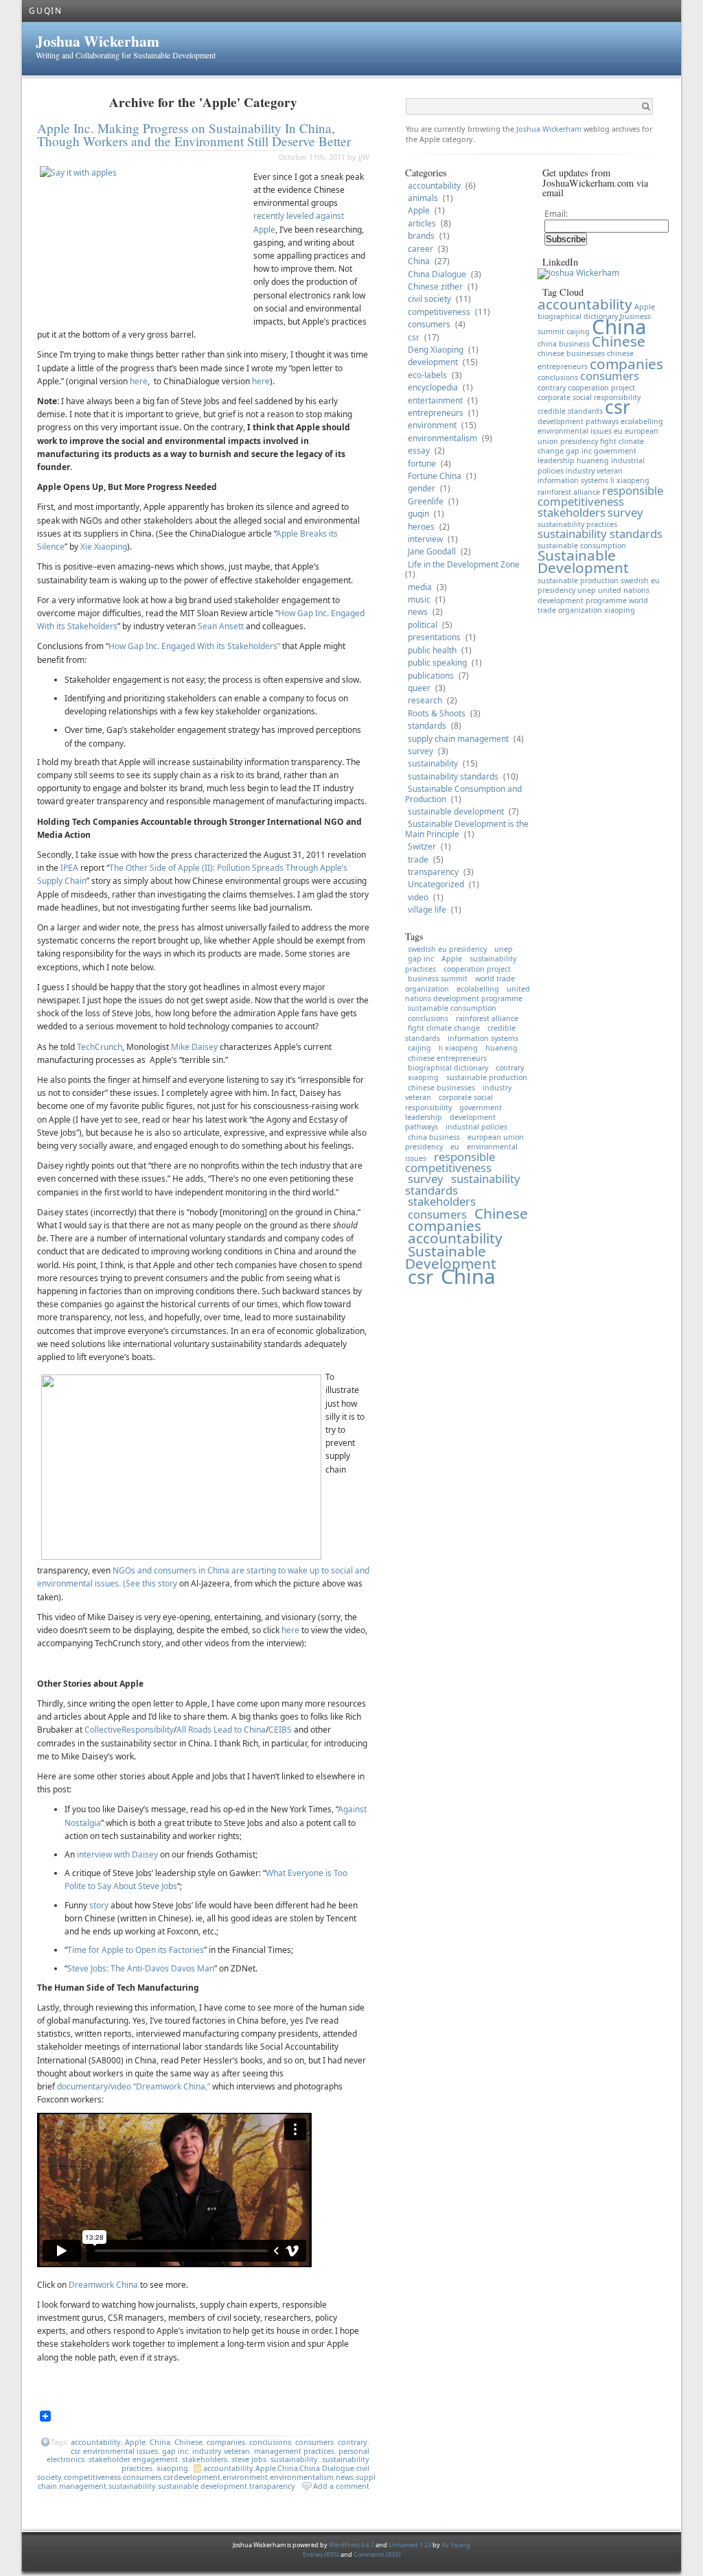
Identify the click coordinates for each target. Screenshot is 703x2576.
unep (504, 949)
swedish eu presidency (447, 949)
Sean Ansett (221, 626)
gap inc (175, 2451)
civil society (429, 299)
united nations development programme (468, 994)
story (100, 1905)
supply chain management (458, 739)
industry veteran (221, 2451)
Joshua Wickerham (97, 41)
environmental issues (120, 2451)
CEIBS (280, 1730)
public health (432, 650)
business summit (438, 979)
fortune (422, 464)
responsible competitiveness (450, 1162)
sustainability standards (453, 776)
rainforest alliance (487, 1018)
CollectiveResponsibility (129, 1730)
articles (422, 223)
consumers (314, 2442)
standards (427, 726)
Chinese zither (435, 286)
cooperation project (477, 969)
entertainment (435, 400)
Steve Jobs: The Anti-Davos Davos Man (141, 1968)
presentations (434, 637)
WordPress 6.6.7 (351, 2545)
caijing (419, 1048)
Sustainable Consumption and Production (463, 794)
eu (618, 431)
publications (431, 676)
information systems (483, 1038)
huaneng (502, 1048)
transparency (272, 2486)
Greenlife (426, 501)
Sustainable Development (451, 1257)
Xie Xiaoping (104, 547)
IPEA (69, 868)
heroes (421, 527)
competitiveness (92, 2477)
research (425, 700)
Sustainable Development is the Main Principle (467, 829)
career (420, 249)
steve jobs (249, 2459)
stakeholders (205, 2459)
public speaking (437, 663)
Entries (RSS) (322, 2554)
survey (420, 751)
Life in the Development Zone (464, 564)
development (197, 2477)
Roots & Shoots (437, 713)
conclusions (270, 2442)
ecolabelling (478, 989)
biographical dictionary (448, 1068)
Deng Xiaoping (436, 350)
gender (422, 488)
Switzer (422, 846)
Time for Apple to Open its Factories (136, 1950)
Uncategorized (436, 884)
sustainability (294, 2459)
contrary (353, 2442)
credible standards (570, 411)
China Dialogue (327, 2468)
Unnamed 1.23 (410, 2545)
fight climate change (444, 1028)
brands (421, 236)
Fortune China (435, 476)
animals (423, 198)
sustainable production (487, 1077)
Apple (135, 2442)
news (345, 2477)
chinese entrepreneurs (447, 1058)
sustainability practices (577, 524)
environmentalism (302, 2477)
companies (226, 2442)
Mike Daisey (194, 1047)
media (420, 587)
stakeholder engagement (133, 2459)
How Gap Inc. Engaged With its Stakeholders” (194, 646)
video (418, 897)
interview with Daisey (117, 1854)
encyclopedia (433, 387)
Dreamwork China (103, 2285)
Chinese (188, 2442)
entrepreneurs (436, 413)
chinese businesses (441, 1088)
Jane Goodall (432, 551)
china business (434, 1137)
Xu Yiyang (456, 2545)
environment (245, 2477)
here (139, 381)
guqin (418, 514)
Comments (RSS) (377, 2554)
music (419, 599)
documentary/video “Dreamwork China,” (134, 2086)
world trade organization (593, 605)
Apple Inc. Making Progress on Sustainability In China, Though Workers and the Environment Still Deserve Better (194, 134)
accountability (96, 2442)
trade (418, 859)
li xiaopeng (458, 1048)
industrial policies (476, 1127)
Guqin (46, 11)
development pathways (578, 421)
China (160, 2442)
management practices (294, 2451)
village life (427, 910)
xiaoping (172, 2468)
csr (75, 2451)
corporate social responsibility (449, 1102)
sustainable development (203, 2486)
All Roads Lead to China (221, 1730)
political (423, 625)
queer (419, 688)
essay (419, 450)
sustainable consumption (452, 1008)
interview (425, 539)
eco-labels (427, 375)
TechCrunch (100, 1047)
